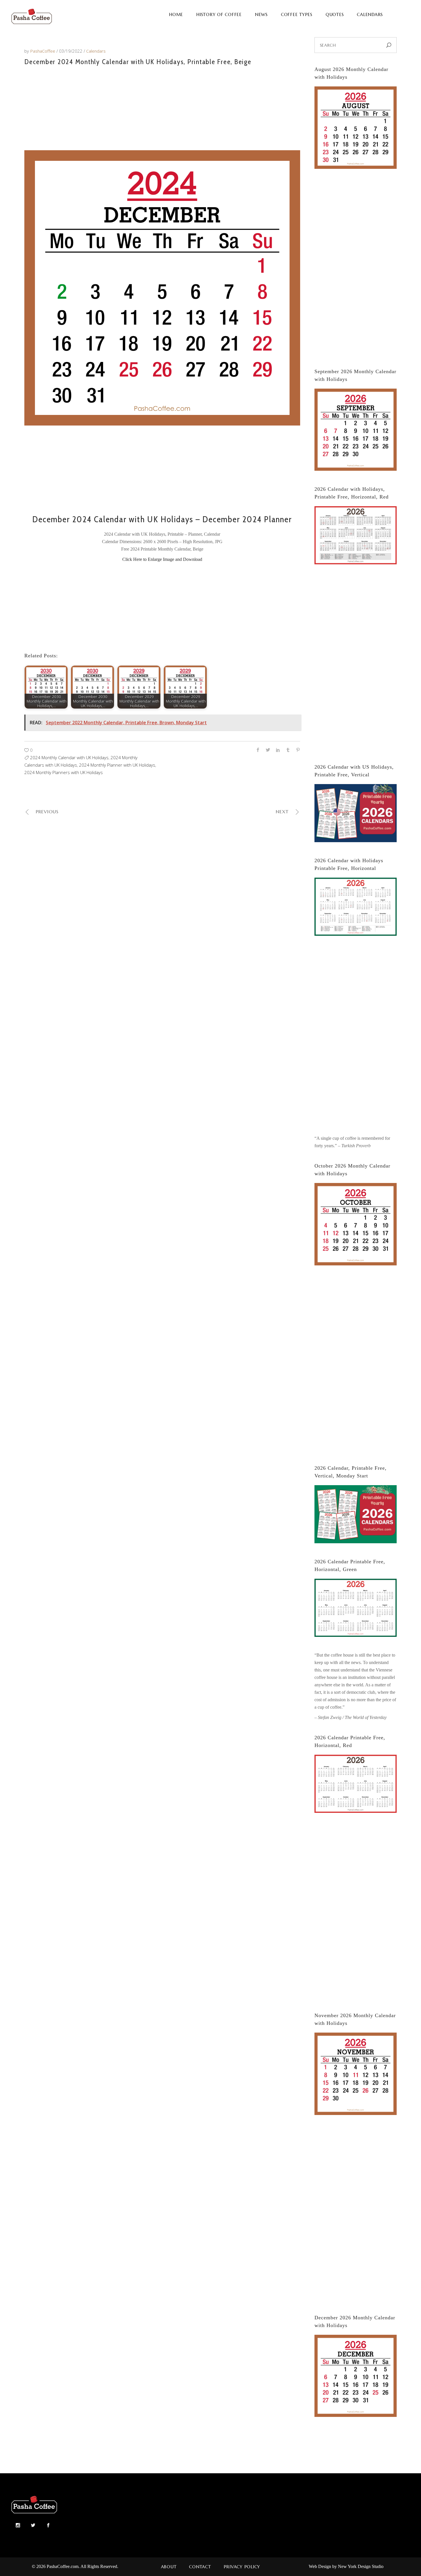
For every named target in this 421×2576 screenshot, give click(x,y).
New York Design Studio (361, 2566)
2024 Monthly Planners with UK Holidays (64, 772)
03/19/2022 (71, 51)
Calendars (96, 51)
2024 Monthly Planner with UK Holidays (117, 765)
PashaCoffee (43, 51)
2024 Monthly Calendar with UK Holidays (69, 757)
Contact (200, 2567)
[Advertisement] (162, 107)
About (169, 2567)
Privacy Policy (242, 2567)
